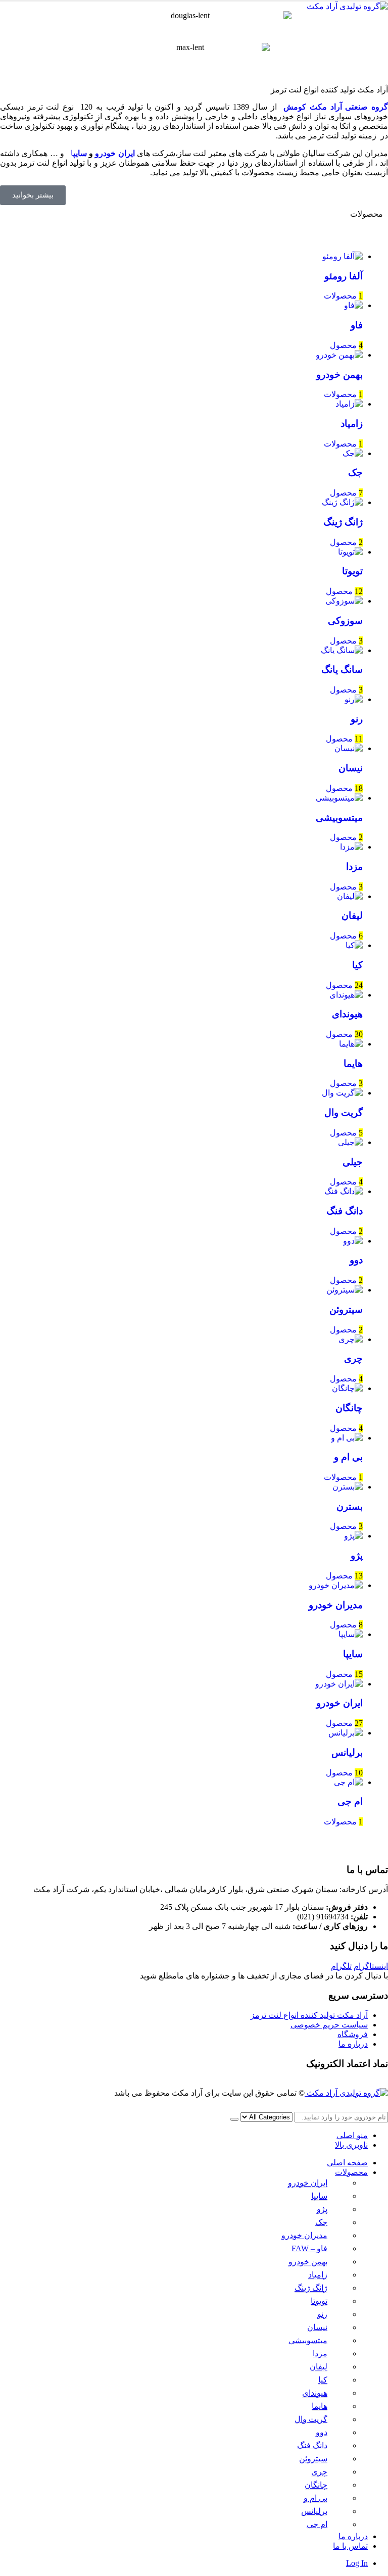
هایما (320, 2406)
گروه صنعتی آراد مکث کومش (336, 107)
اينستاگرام (371, 1966)
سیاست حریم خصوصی (329, 2025)
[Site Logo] (347, 6)
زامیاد (318, 2275)
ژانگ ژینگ (311, 2288)
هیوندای (315, 2393)
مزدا (320, 2354)
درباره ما (353, 2044)
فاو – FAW (309, 2248)
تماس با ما (350, 2546)
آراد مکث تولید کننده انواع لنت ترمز (309, 2015)
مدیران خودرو (304, 2235)
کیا (323, 2380)
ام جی (317, 2524)
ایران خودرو (115, 153)
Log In (357, 2563)
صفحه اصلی (347, 2163)
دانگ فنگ (312, 2445)
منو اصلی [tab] (352, 2135)
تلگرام (341, 1966)
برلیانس (314, 2511)
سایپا (319, 2196)
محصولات (351, 2172)
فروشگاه (353, 2034)
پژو (322, 2209)
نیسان (317, 2327)
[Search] (234, 2119)
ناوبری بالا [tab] (351, 2145)
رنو (322, 2314)
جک (321, 2222)
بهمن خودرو (308, 2262)
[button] (382, 2107)
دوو (322, 2432)
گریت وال (311, 2419)
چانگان (316, 2485)
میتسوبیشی (308, 2340)
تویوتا (319, 2301)
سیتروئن (313, 2459)
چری (319, 2472)
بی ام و (316, 2498)
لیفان (319, 2367)
